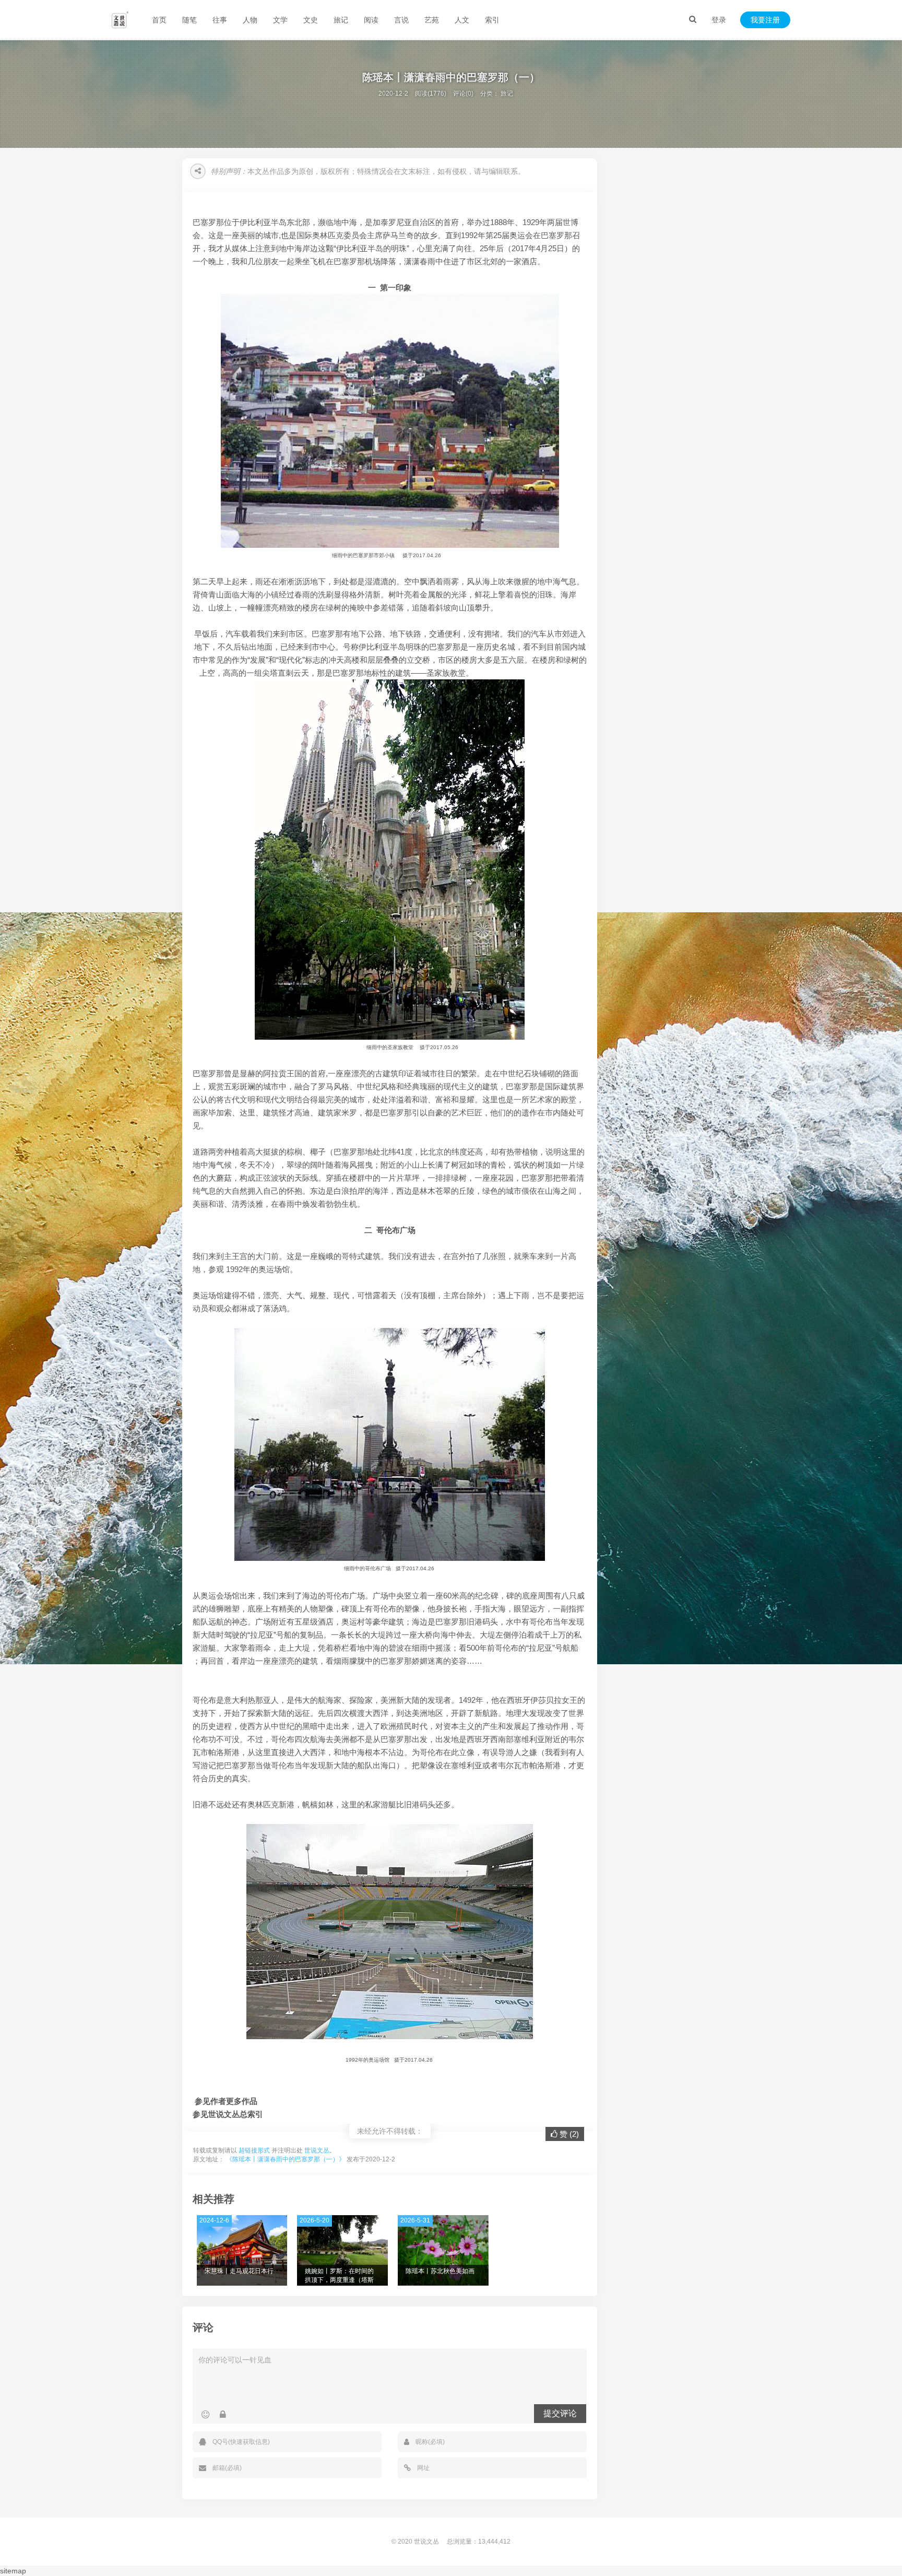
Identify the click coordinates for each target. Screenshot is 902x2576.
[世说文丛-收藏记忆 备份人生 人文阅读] (120, 20)
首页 (159, 20)
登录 (719, 20)
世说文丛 (317, 2150)
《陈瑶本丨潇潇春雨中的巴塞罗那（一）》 (286, 2159)
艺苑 (432, 20)
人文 (462, 20)
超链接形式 (254, 2150)
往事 (220, 20)
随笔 (189, 20)
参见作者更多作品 (226, 2101)
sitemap (13, 2571)
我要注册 (765, 20)
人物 (250, 20)
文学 (280, 20)
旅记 (341, 20)
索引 (492, 20)
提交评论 (560, 2413)
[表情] (205, 2415)
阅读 (371, 20)
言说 (401, 20)
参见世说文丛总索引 (228, 2114)
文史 (311, 20)
